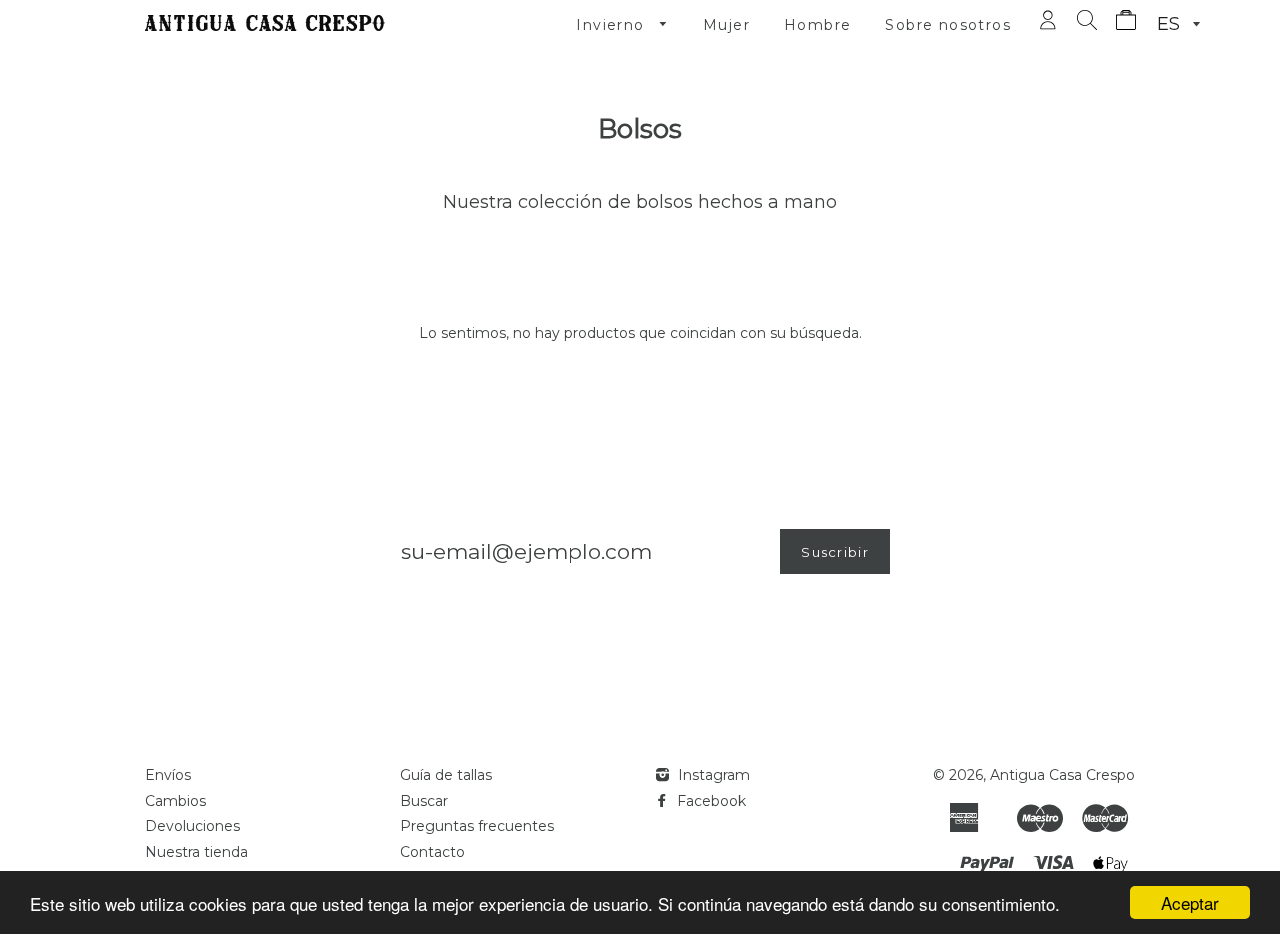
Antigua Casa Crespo (1062, 775)
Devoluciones (192, 826)
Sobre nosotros (948, 25)
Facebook (709, 801)
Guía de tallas (446, 775)
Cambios (175, 801)
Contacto (432, 852)
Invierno (613, 25)
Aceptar (1190, 902)
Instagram (712, 775)
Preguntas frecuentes (477, 826)
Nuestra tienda (196, 852)
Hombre (817, 25)
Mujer (726, 25)
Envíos (168, 775)
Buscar (424, 801)
